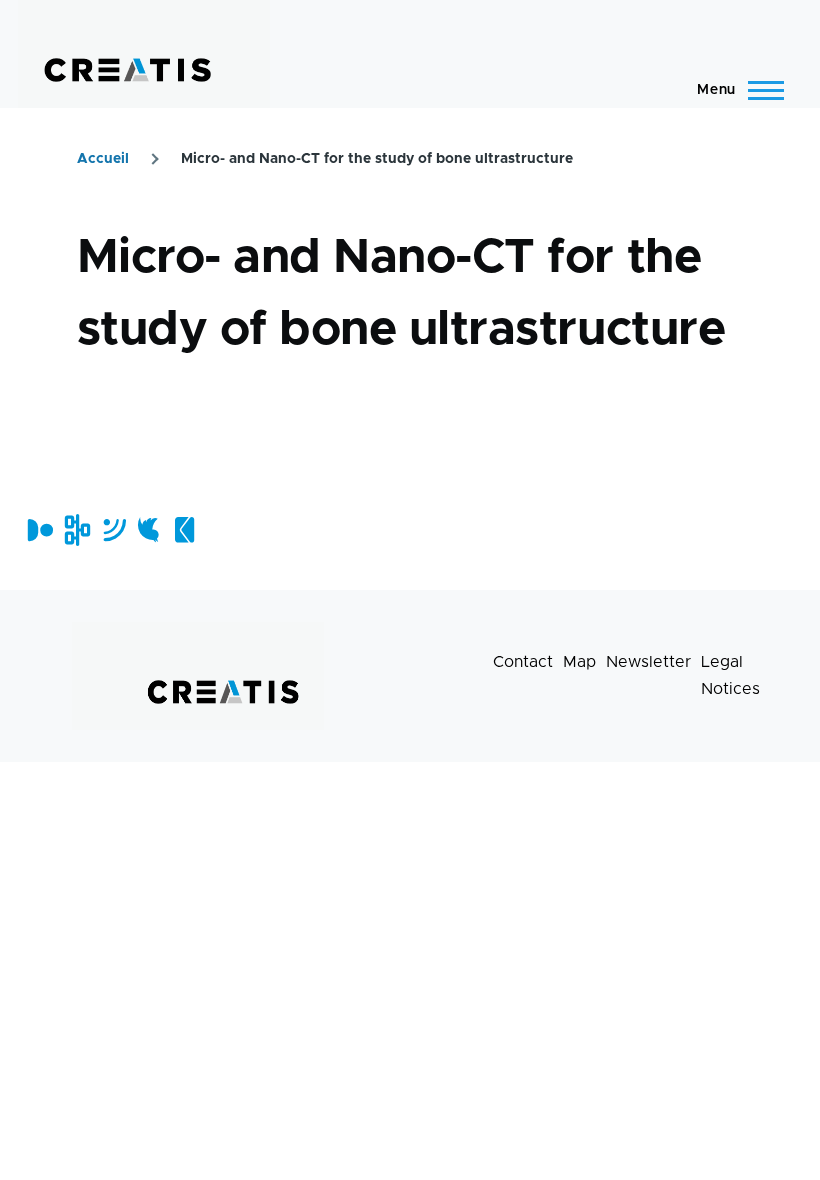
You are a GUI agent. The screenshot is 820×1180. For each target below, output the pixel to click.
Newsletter (648, 662)
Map (579, 662)
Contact (523, 662)
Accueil (103, 159)
